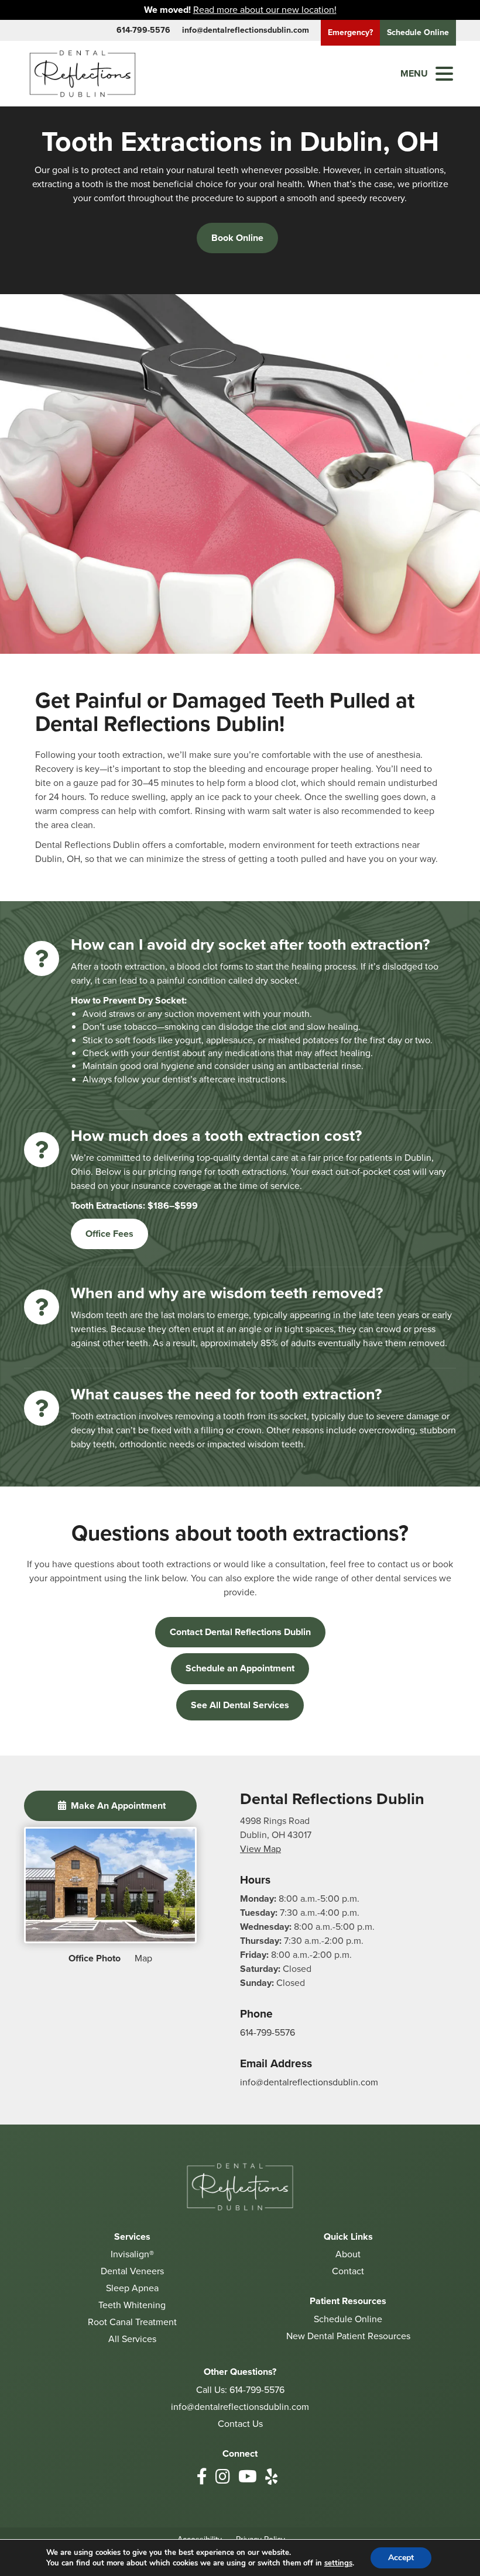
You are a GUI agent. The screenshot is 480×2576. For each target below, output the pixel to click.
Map (143, 1958)
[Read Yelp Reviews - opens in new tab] (271, 2477)
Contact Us (240, 2424)
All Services (132, 2339)
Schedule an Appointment (240, 1668)
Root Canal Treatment (132, 2322)
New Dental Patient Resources (348, 2336)
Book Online (237, 238)
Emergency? (350, 32)
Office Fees (109, 1234)
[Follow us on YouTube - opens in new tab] (248, 2477)
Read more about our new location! (265, 10)
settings (338, 2563)
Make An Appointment (117, 1806)
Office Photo (95, 1958)
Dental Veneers (132, 2271)
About (348, 2254)
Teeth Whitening (132, 2305)
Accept (401, 2558)
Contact (348, 2271)
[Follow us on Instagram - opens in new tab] (223, 2477)
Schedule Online (348, 2319)
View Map (260, 1849)
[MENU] (444, 74)
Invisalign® (132, 2254)
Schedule (418, 32)
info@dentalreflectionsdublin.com (246, 30)
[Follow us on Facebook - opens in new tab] (202, 2477)
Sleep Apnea (132, 2288)
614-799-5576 (143, 30)
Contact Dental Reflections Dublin (240, 1632)
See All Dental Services (240, 1705)
